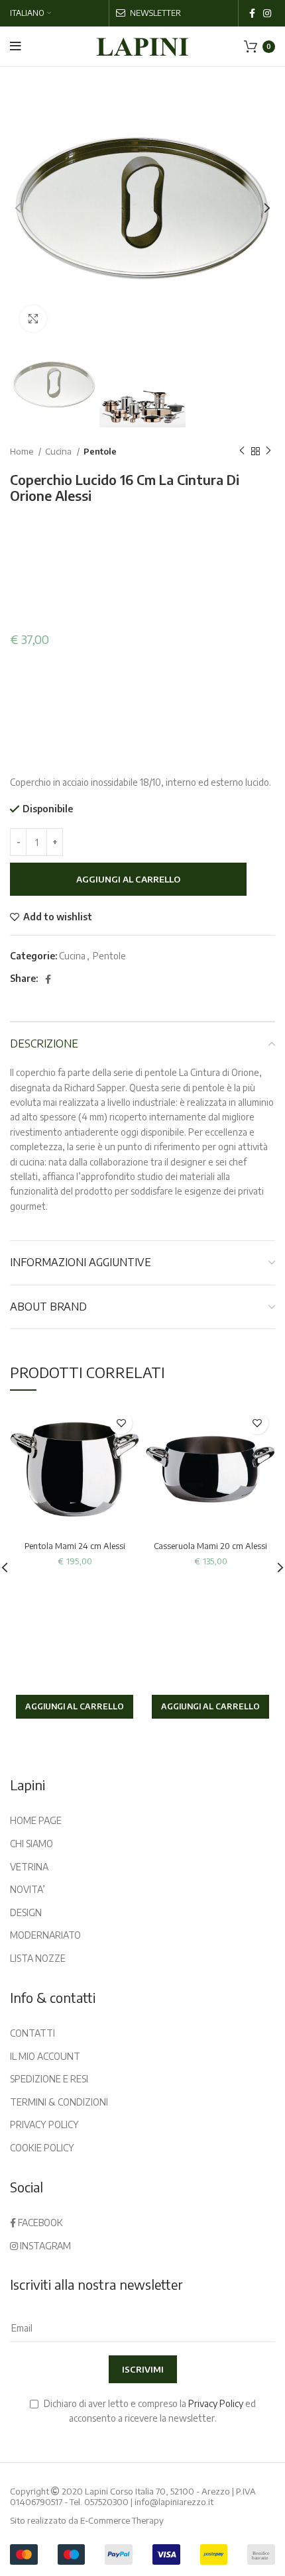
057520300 (106, 2502)
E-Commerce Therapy (122, 2520)
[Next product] (268, 451)
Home (23, 451)
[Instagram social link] (267, 13)
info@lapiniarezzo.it (174, 2502)
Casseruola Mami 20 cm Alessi (210, 1546)
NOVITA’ (28, 1889)
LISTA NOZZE (38, 1958)
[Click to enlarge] (33, 319)
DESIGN (26, 1912)
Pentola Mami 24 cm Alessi (75, 1546)
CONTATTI (32, 2033)
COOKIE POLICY (42, 2148)
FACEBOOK (39, 2223)
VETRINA (29, 1867)
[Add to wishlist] (121, 1423)
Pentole (100, 451)
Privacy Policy (216, 2403)
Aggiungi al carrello (128, 879)
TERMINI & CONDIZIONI (59, 2102)
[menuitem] (30, 13)
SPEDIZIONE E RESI (49, 2079)
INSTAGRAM (44, 2246)
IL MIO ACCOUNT (45, 2056)
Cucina (59, 451)
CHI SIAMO (31, 1844)
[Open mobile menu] (16, 46)
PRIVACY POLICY (44, 2124)
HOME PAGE (36, 1820)
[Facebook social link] (252, 13)
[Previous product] (242, 451)
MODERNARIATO (45, 1935)
